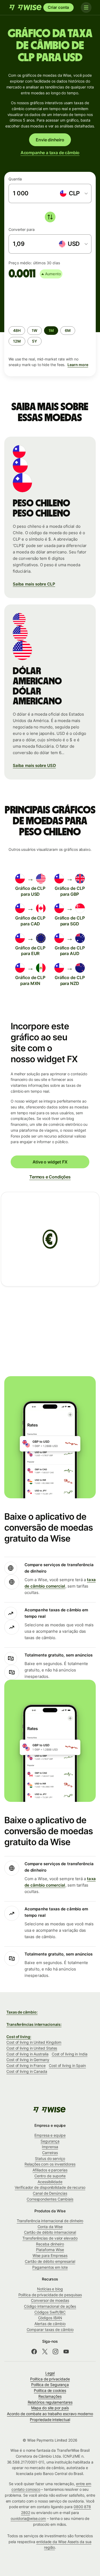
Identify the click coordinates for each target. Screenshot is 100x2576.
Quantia (15, 179)
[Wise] (26, 7)
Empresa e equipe (50, 2135)
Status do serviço (50, 2158)
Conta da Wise (50, 2227)
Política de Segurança (50, 2385)
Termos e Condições (50, 1177)
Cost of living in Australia (27, 2054)
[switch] (50, 217)
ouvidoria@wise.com (28, 2518)
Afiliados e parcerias (50, 2170)
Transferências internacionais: (34, 2024)
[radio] (17, 331)
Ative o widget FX (50, 1162)
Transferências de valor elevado (50, 2238)
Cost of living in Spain (67, 2065)
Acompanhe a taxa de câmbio (50, 153)
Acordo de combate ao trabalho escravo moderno (50, 2414)
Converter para (22, 229)
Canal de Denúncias (50, 2193)
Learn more (78, 365)
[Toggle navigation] (86, 7)
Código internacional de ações (50, 2306)
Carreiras (50, 2153)
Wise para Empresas (50, 2255)
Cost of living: (19, 2037)
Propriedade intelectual (50, 2420)
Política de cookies (50, 2390)
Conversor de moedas (50, 2300)
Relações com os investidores (50, 2164)
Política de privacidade (50, 2379)
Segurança (50, 2141)
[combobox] (73, 193)
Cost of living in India (70, 2054)
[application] (49, 300)
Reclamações (50, 2396)
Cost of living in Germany (28, 2060)
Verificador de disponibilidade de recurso (50, 2187)
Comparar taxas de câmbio (50, 2329)
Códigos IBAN (50, 2318)
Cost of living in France (26, 2065)
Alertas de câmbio (50, 2324)
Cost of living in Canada (27, 2071)
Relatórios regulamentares (50, 2402)
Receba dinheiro (50, 2244)
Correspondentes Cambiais (50, 2199)
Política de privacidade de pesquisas (50, 2295)
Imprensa (50, 2147)
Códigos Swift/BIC (50, 2312)
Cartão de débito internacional (50, 2232)
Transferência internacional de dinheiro (50, 2221)
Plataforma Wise (50, 2250)
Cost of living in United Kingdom (34, 2042)
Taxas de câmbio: (22, 2012)
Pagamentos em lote (50, 2267)
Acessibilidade (50, 2182)
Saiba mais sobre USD (34, 765)
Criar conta (58, 7)
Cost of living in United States (32, 2048)
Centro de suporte (50, 2176)
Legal (50, 2373)
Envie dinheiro (50, 140)
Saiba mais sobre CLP (34, 584)
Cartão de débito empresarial (50, 2261)
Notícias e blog (50, 2289)
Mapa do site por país (50, 2408)
